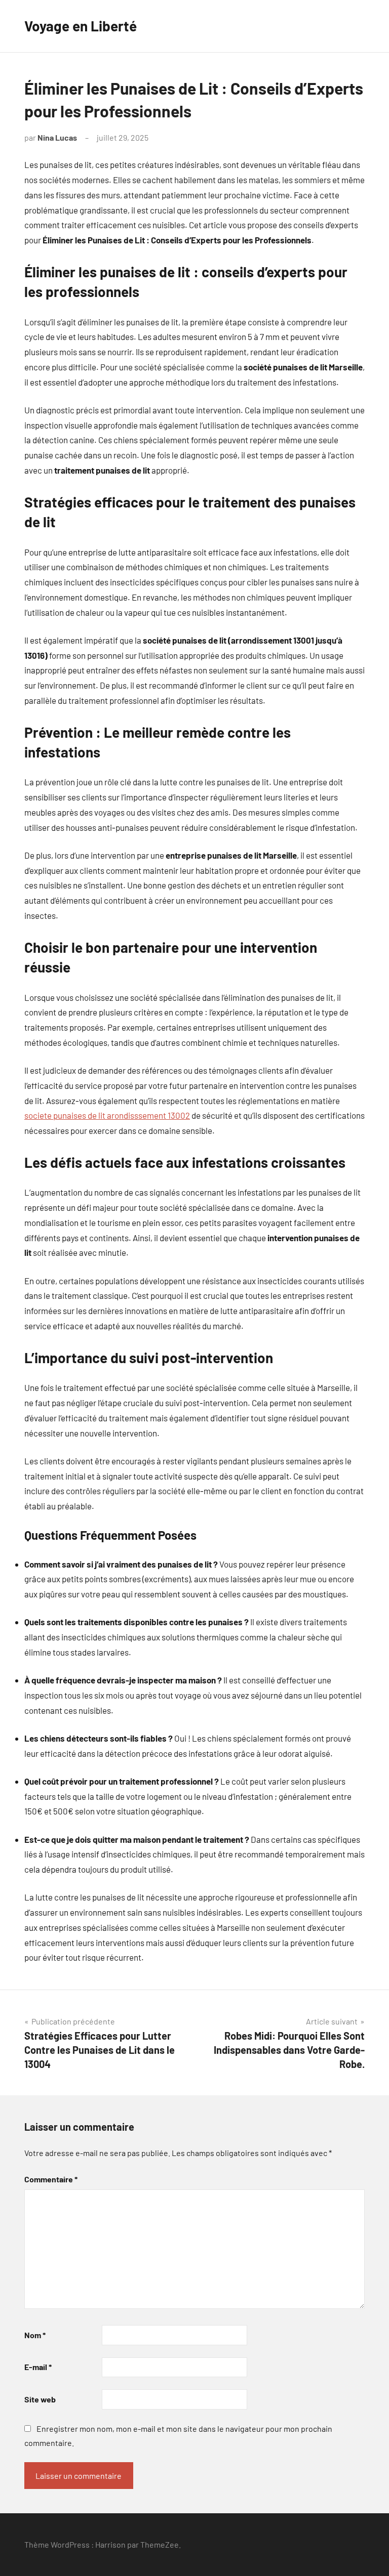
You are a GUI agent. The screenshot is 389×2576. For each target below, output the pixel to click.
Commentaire (51, 2179)
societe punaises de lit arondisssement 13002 (107, 1115)
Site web (40, 2399)
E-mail (38, 2367)
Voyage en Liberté (81, 26)
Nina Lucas (57, 137)
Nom (35, 2335)
